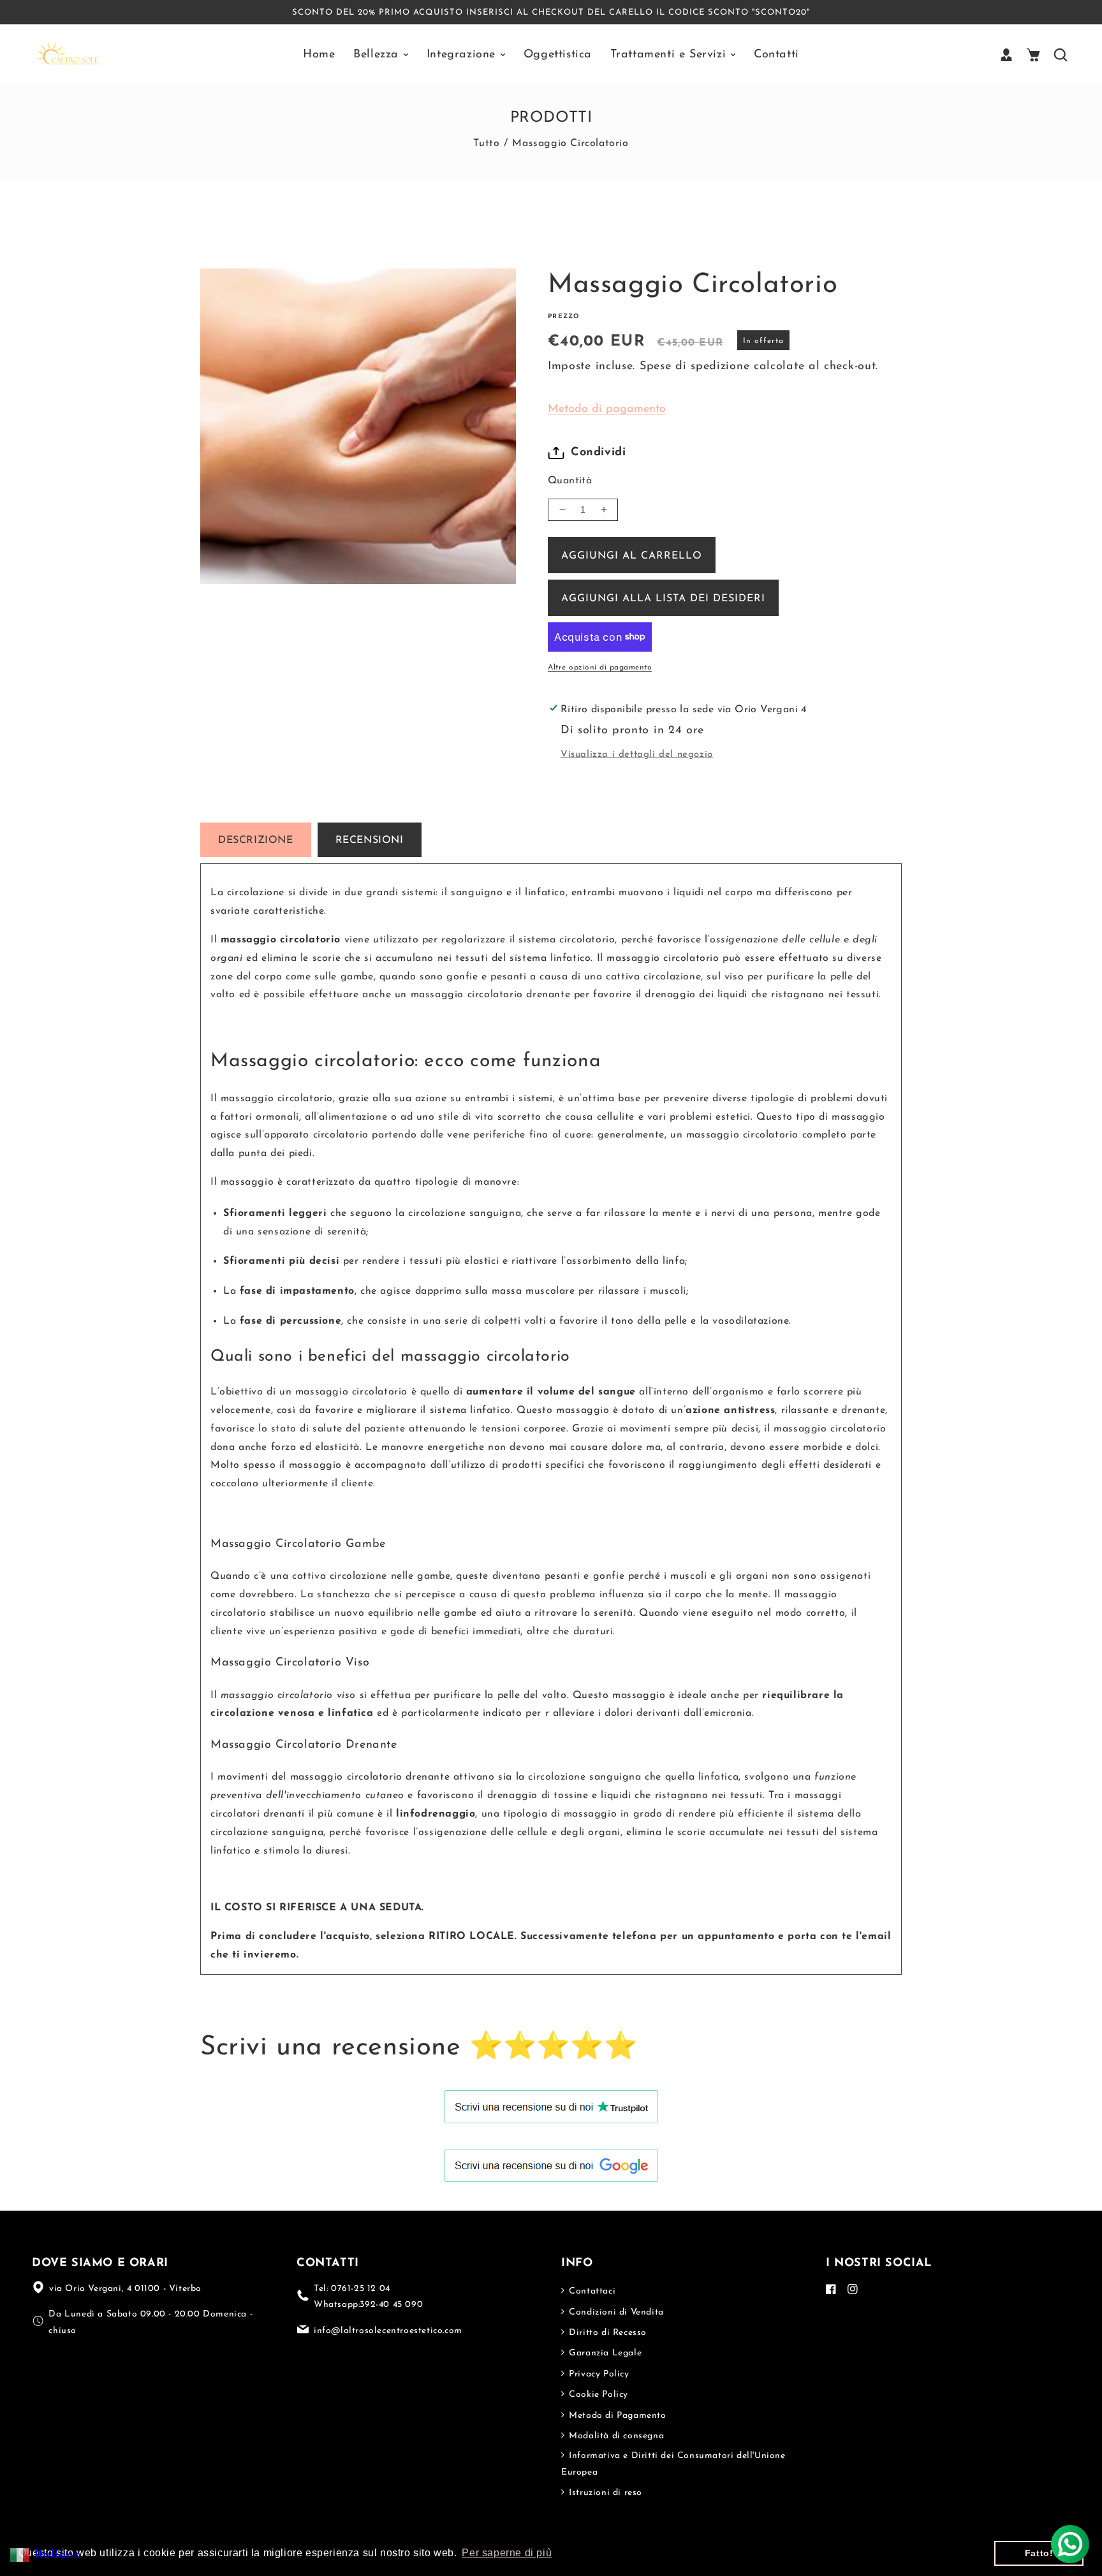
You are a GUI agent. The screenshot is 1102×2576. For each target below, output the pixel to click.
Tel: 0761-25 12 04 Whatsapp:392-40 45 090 (368, 2297)
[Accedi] (1006, 55)
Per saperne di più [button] (507, 2553)
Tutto (486, 143)
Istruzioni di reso (604, 2493)
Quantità (570, 481)
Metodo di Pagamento (616, 2416)
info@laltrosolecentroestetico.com (388, 2331)
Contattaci (591, 2291)
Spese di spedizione (694, 367)
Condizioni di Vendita (615, 2312)
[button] (1033, 55)
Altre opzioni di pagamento (600, 668)
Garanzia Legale (604, 2353)
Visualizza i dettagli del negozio (637, 755)
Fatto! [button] (1039, 2553)
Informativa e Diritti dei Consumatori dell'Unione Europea (673, 2464)
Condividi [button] (598, 453)
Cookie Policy (597, 2395)
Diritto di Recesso (606, 2333)
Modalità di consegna (615, 2436)
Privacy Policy (598, 2374)
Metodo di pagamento (607, 409)
